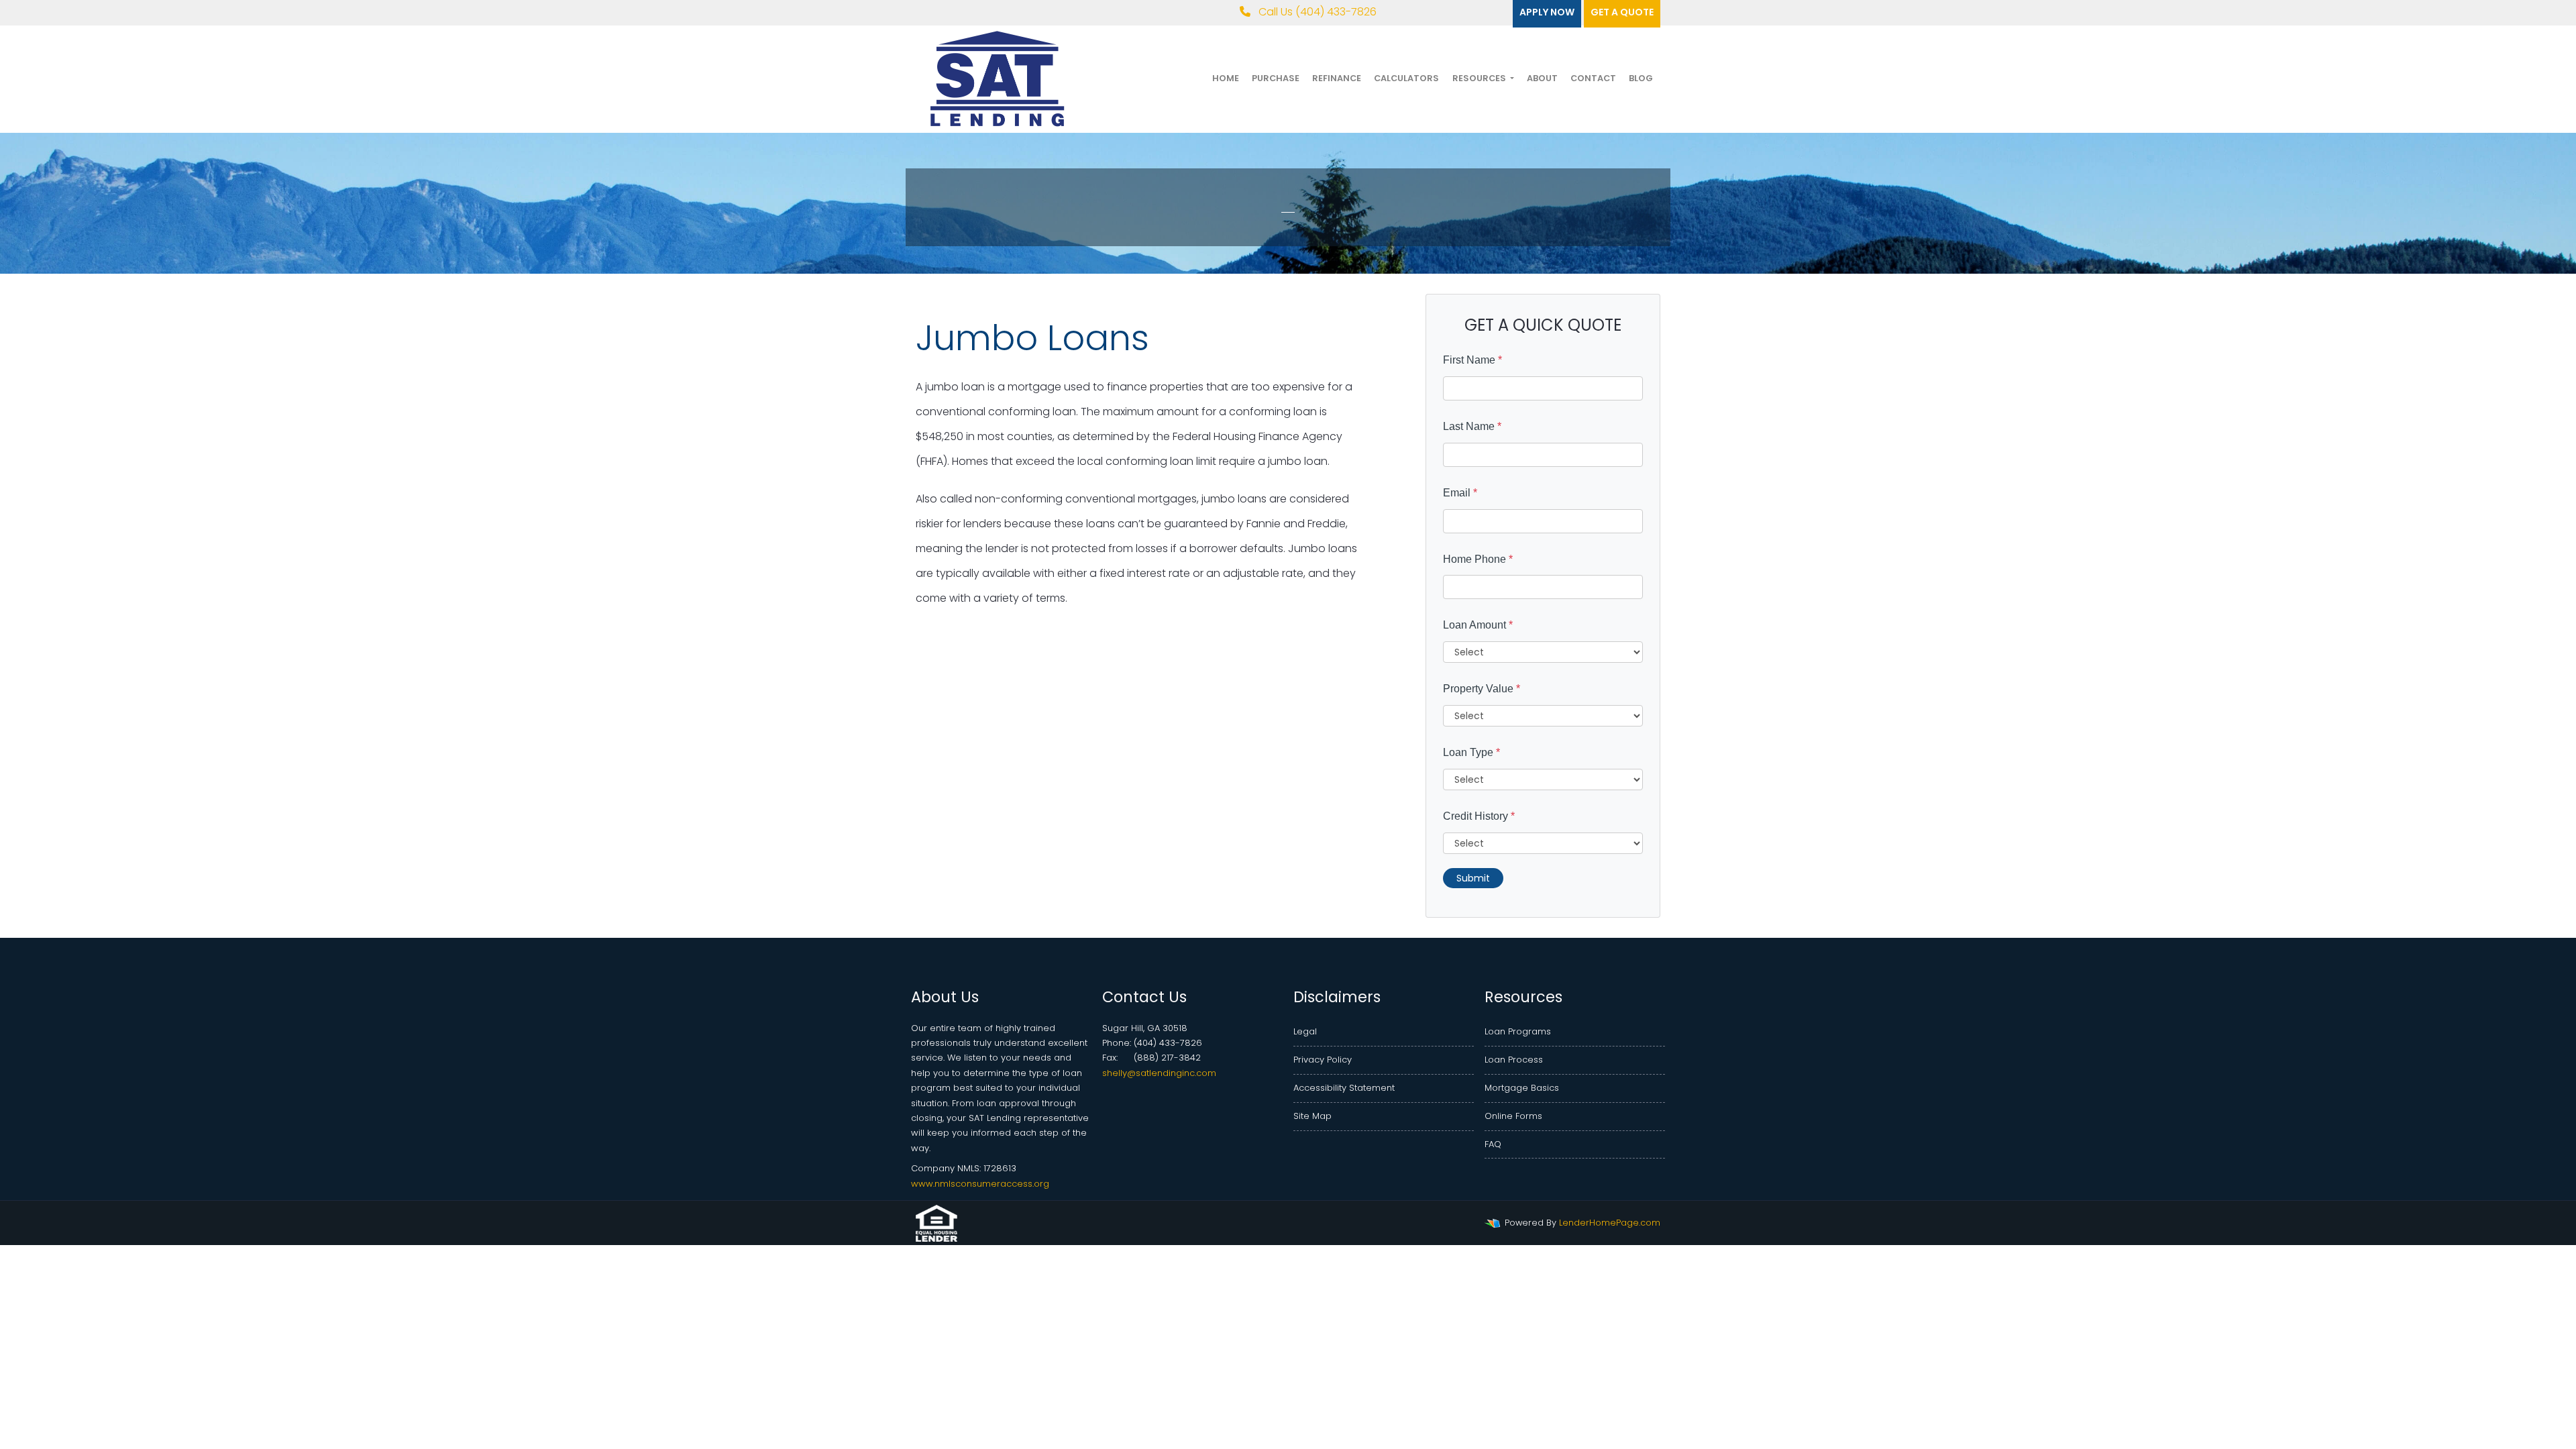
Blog (1641, 78)
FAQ (1493, 1144)
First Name (1472, 360)
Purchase (1276, 78)
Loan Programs (1518, 1031)
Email (1460, 493)
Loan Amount (1478, 625)
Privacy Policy (1323, 1060)
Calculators (1406, 78)
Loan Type (1471, 752)
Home (1226, 78)
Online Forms (1513, 1116)
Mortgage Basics (1522, 1088)
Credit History (1479, 816)
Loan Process (1514, 1060)
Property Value (1482, 689)
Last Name (1472, 426)
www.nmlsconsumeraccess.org (980, 1184)
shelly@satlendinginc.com (1159, 1073)
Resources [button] (1480, 78)
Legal (1305, 1031)
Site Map (1312, 1116)
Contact (1593, 78)
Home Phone (1478, 559)
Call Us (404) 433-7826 (1316, 12)
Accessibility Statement (1344, 1088)
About (1542, 78)
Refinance (1337, 78)
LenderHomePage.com (1610, 1223)
